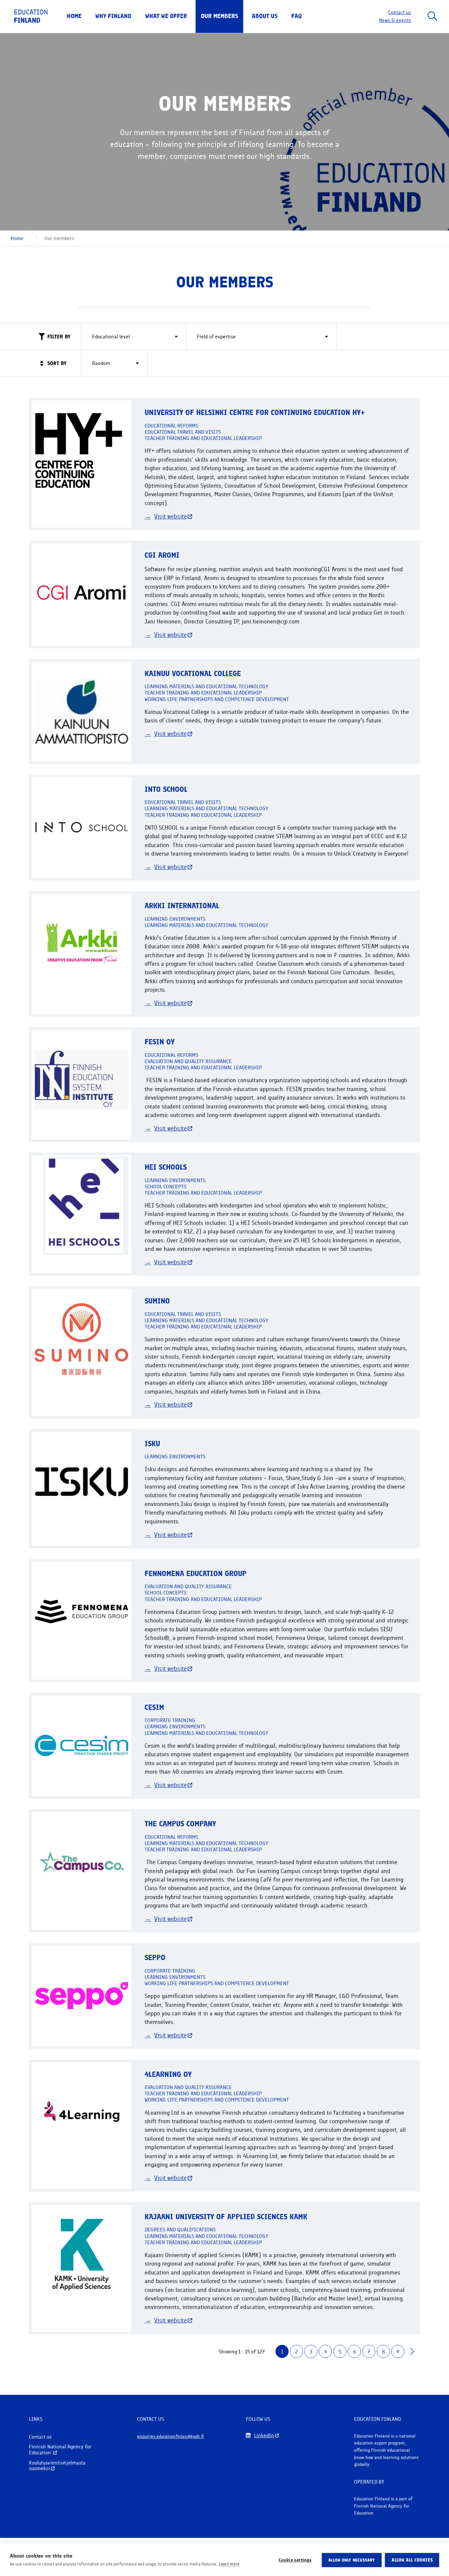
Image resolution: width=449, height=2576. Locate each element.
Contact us (400, 12)
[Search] (433, 16)
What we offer (166, 16)
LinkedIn (264, 2436)
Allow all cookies (412, 2560)
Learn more (229, 2564)
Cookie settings (295, 2560)
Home (74, 16)
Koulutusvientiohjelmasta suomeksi (57, 2466)
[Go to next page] (412, 2351)
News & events (395, 20)
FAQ (296, 16)
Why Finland (113, 16)
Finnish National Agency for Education (60, 2450)
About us (265, 16)
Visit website (170, 516)
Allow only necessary (352, 2560)
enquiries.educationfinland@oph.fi (170, 2436)
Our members (219, 16)
